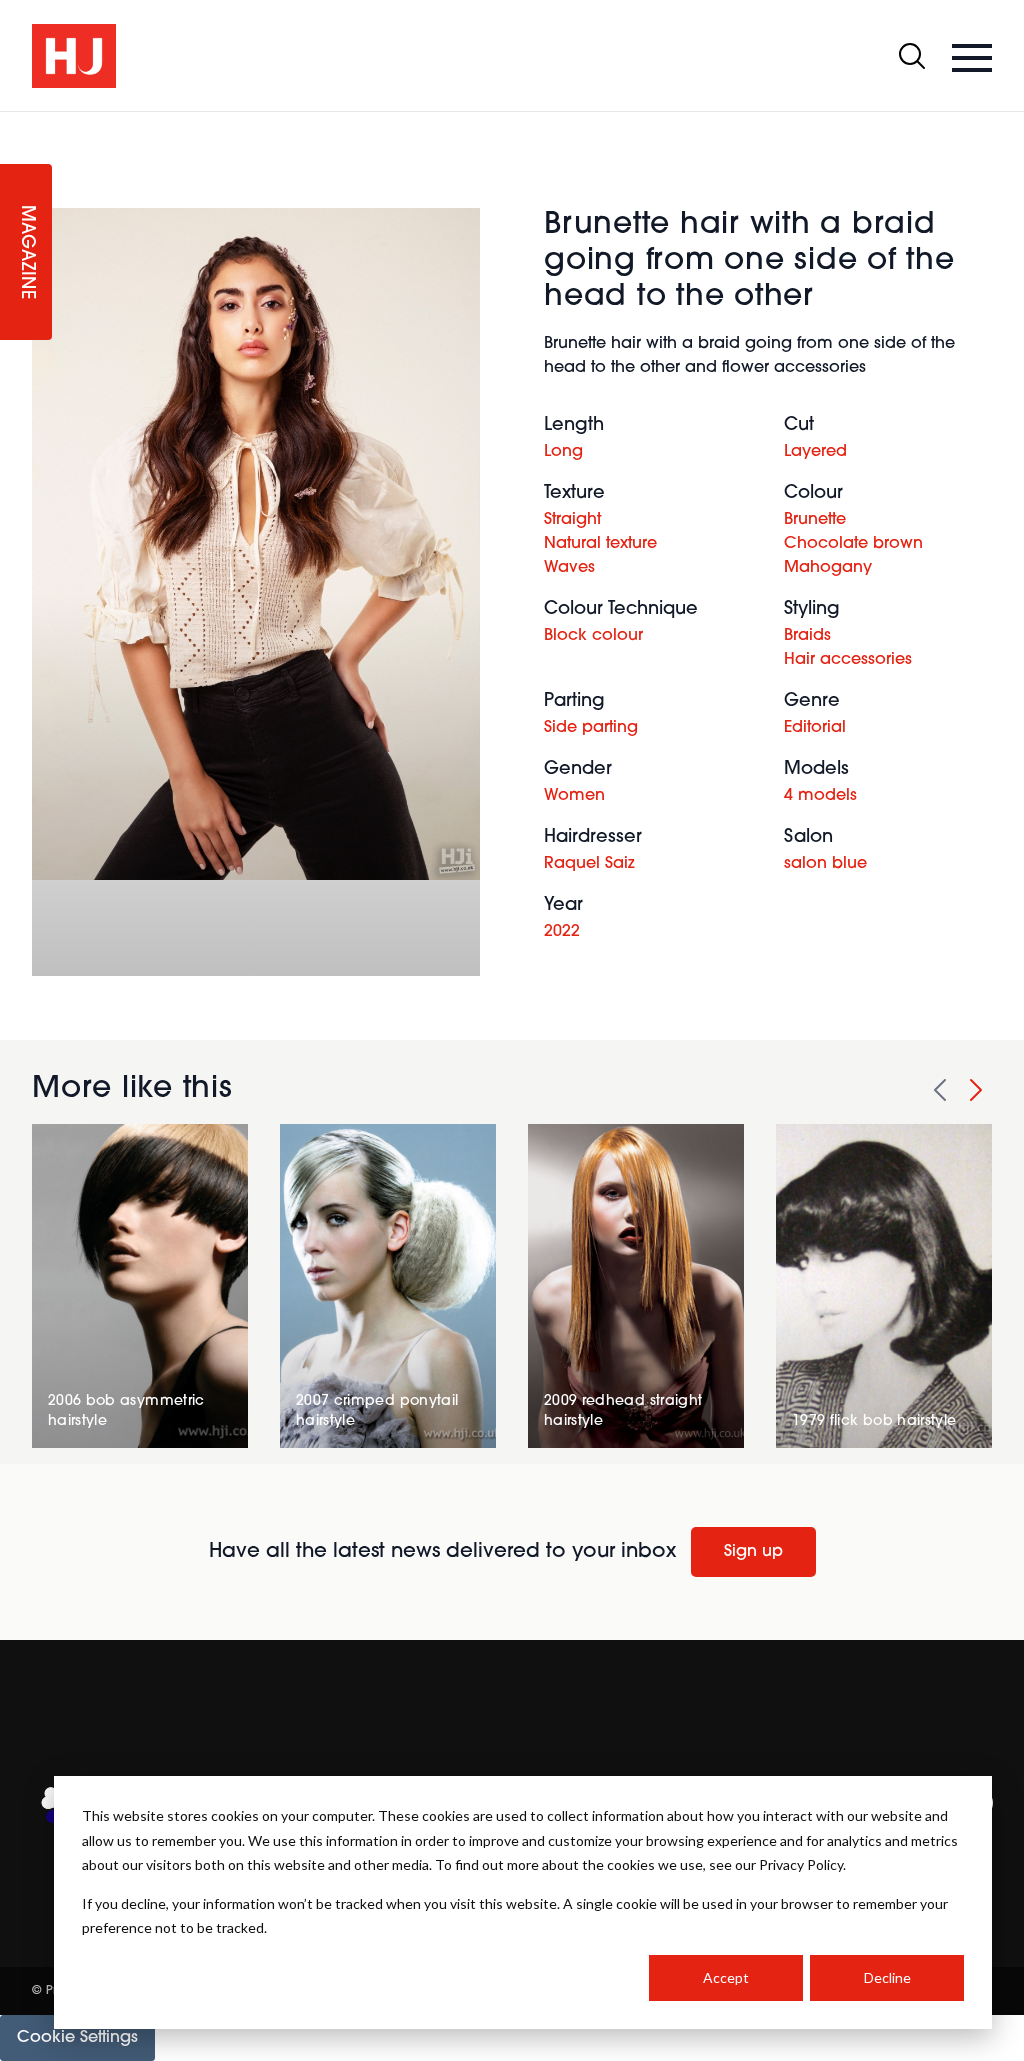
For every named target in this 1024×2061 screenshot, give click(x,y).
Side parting (591, 728)
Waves (569, 568)
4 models (820, 796)
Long (563, 452)
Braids (807, 636)
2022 (562, 932)
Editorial (815, 728)
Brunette (815, 520)
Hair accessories (848, 660)
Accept (726, 1977)
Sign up (753, 1552)
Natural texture (600, 544)
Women (574, 796)
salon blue (825, 864)
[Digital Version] (16, 124)
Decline (887, 1977)
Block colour (593, 636)
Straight (572, 520)
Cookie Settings (77, 2038)
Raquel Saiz (589, 864)
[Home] (74, 56)
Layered (815, 452)
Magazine (26, 252)
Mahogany (828, 568)
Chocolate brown (853, 544)
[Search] (912, 56)
